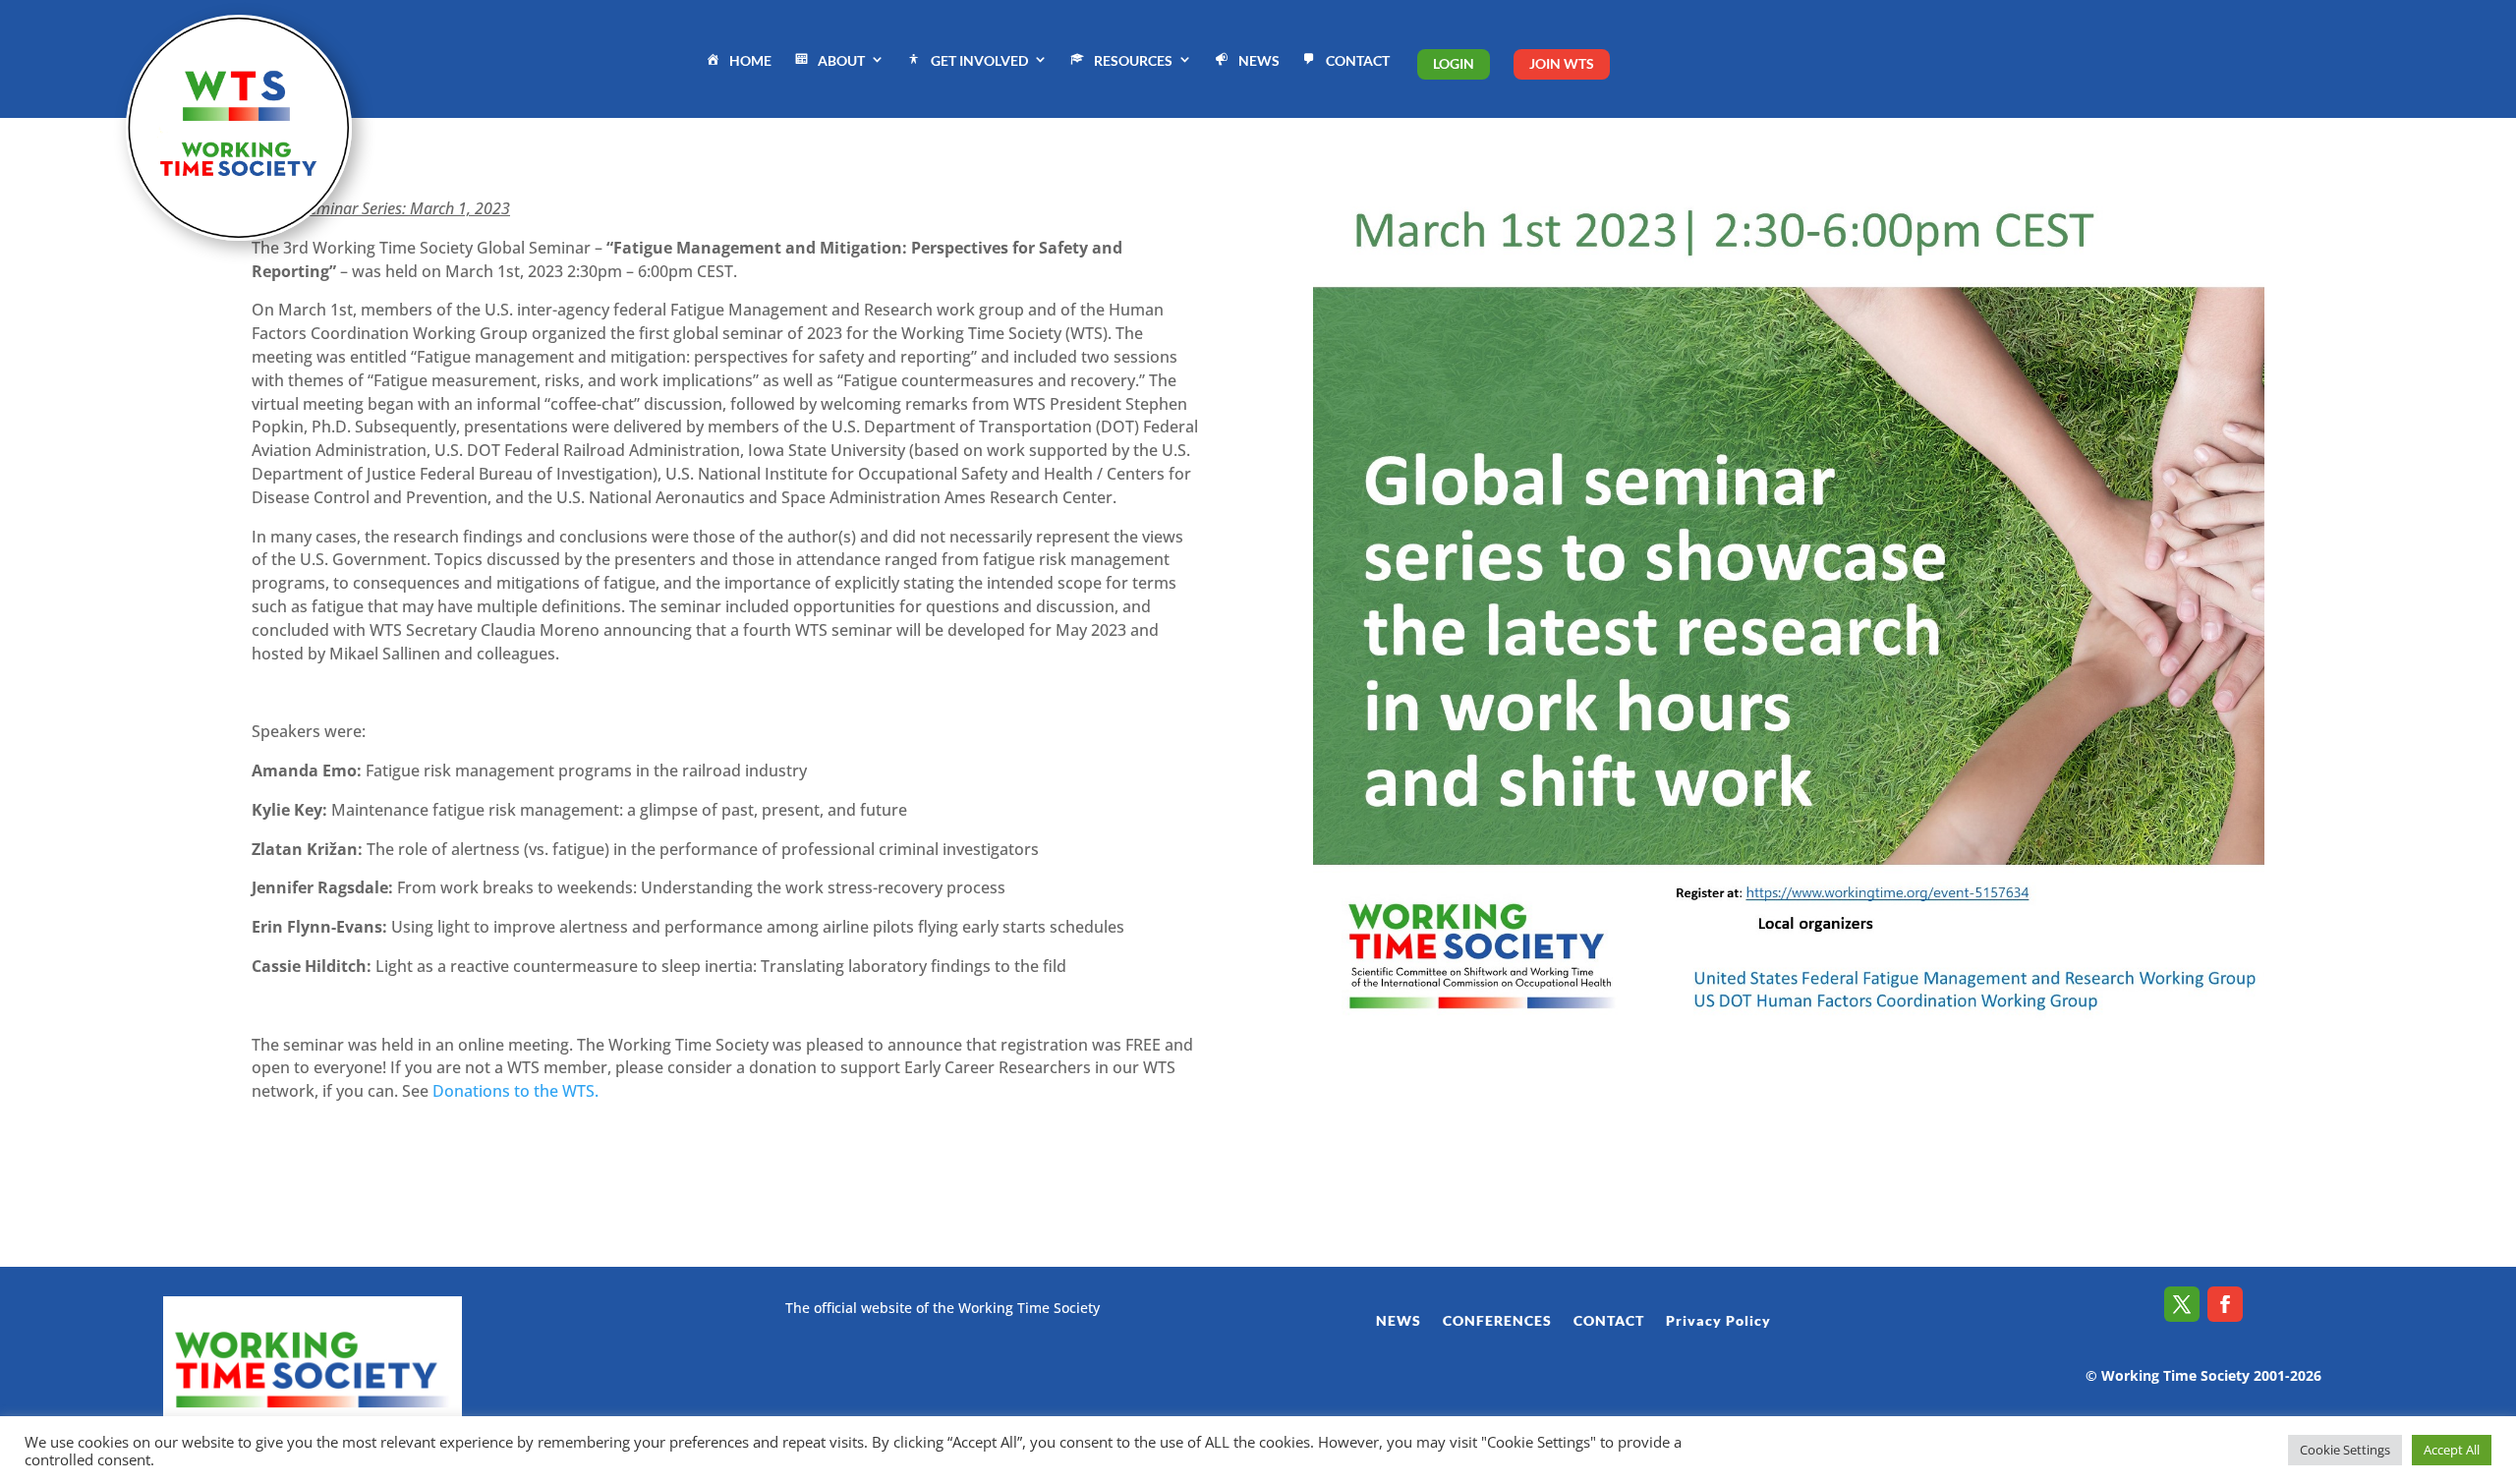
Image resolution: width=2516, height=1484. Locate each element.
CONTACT (1358, 60)
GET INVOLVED (979, 60)
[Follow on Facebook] (2225, 1304)
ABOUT (841, 60)
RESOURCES (1133, 60)
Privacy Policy (1718, 1321)
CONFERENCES (1497, 1321)
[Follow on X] (2182, 1304)
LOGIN (1454, 63)
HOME (750, 60)
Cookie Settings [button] (2345, 1450)
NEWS (1259, 60)
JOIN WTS (1562, 63)
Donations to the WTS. (515, 1091)
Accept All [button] (2452, 1450)
